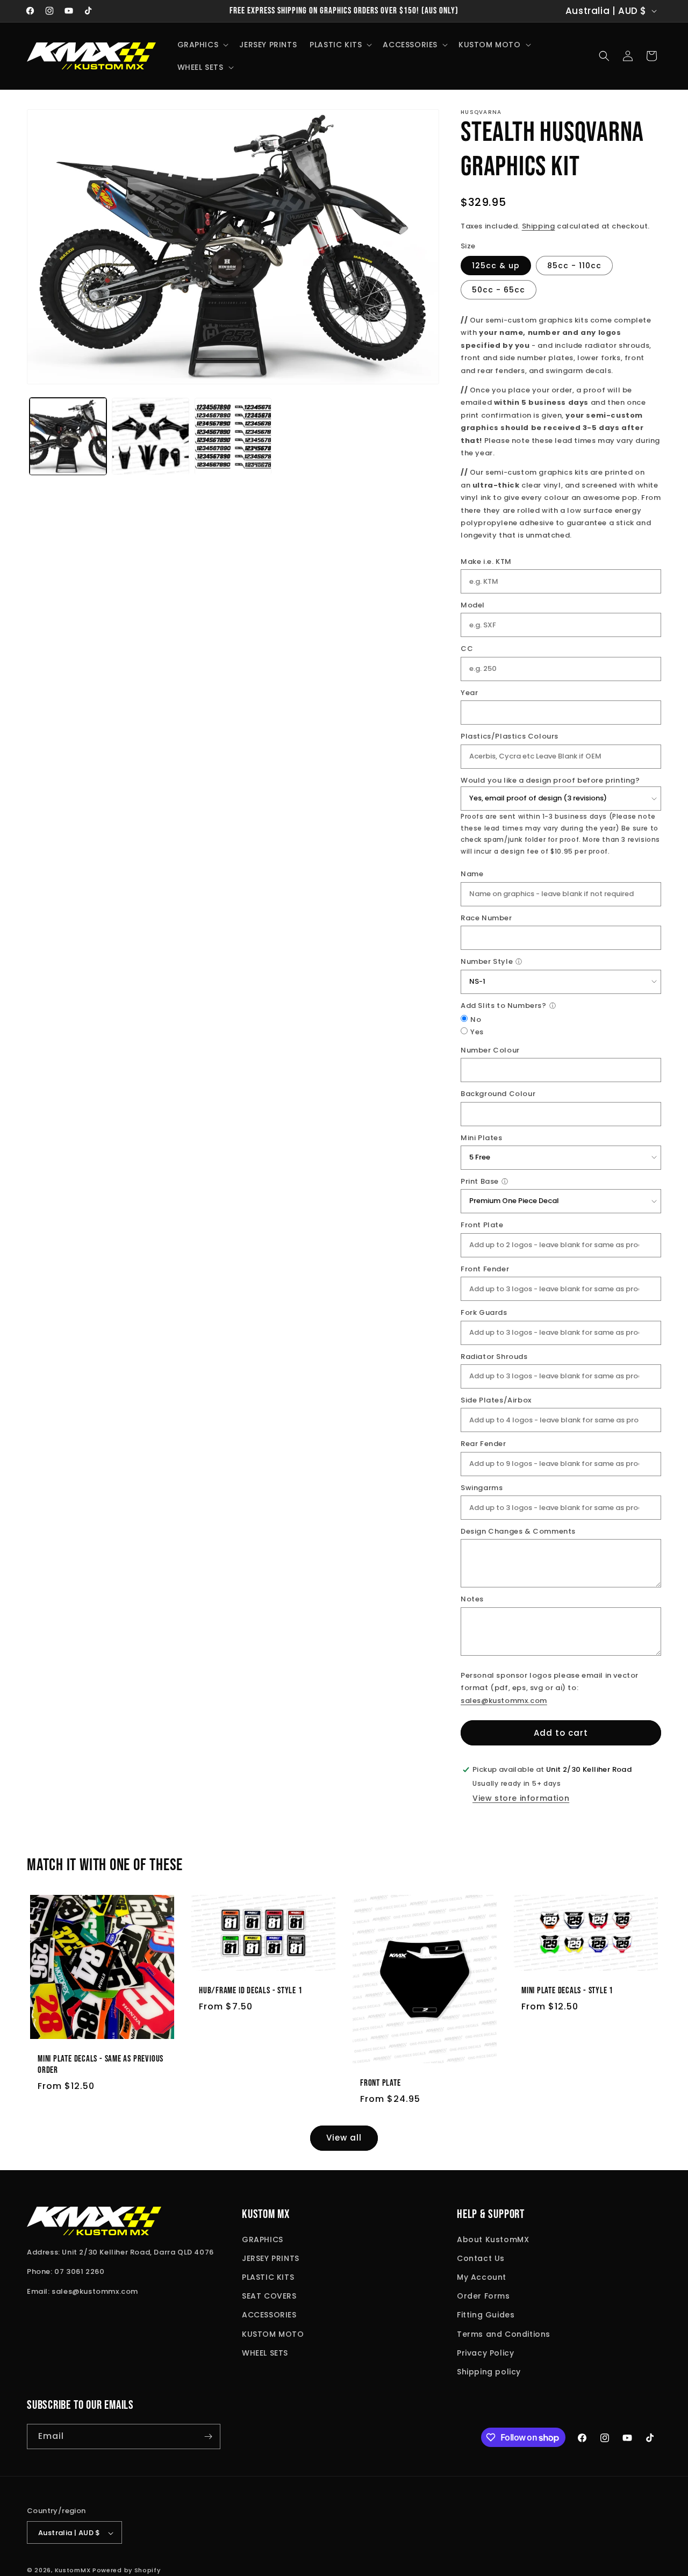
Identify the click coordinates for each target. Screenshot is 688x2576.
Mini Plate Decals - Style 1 (567, 1991)
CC (467, 649)
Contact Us (481, 2258)
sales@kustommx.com (504, 1701)
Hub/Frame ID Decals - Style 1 (251, 1991)
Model (473, 605)
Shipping (539, 226)
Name (472, 874)
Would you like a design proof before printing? (550, 780)
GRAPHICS (263, 2239)
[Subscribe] (208, 2437)
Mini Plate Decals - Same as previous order (101, 2065)
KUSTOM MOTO (273, 2334)
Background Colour (498, 1094)
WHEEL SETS (265, 2353)
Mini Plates (482, 1138)
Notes (472, 1599)
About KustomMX (493, 2239)
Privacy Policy (485, 2353)
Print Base (480, 1181)
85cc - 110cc (574, 266)
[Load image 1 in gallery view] (68, 436)
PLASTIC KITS (268, 2277)
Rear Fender (483, 1444)
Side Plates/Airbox (496, 1400)
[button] (202, 45)
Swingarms (482, 1488)
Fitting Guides (486, 2315)
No (476, 1019)
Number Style (487, 961)
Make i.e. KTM (486, 561)
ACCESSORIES (269, 2315)
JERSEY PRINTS (271, 2258)
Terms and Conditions (504, 2334)
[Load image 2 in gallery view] (150, 436)
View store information (521, 1798)
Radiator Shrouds (494, 1357)
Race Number (486, 918)
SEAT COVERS (269, 2296)
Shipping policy (489, 2372)
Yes (477, 1032)
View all (344, 2138)
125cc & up (496, 266)
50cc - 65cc (499, 290)
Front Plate (482, 1225)
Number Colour (490, 1050)
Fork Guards (484, 1312)
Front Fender (485, 1269)
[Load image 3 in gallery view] (233, 436)
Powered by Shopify (127, 2571)
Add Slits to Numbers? (504, 1006)
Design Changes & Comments (518, 1531)
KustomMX (73, 2571)
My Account (482, 2277)
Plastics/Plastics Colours (510, 736)
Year (469, 693)
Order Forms (483, 2296)
